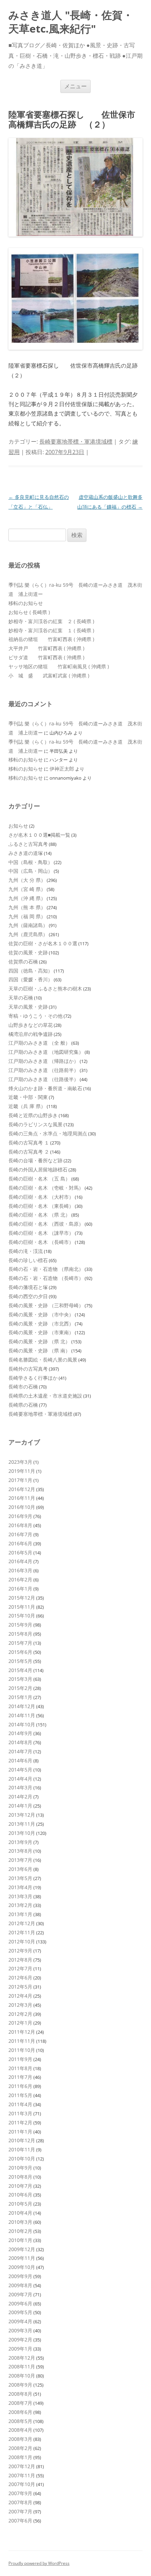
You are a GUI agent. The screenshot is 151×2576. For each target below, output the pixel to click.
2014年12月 (22, 1706)
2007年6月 (20, 2521)
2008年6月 (20, 2412)
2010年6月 (20, 2195)
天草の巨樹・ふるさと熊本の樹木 (45, 988)
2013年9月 (20, 1842)
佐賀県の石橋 (23, 962)
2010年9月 (20, 2168)
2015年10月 (22, 1616)
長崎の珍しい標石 (28, 1260)
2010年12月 (22, 2140)
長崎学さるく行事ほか (33, 1378)
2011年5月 (20, 2095)
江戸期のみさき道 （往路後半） (44, 1079)
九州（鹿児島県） (28, 934)
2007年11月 (22, 2475)
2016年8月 (20, 1525)
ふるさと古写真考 (28, 844)
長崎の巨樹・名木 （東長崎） (41, 1206)
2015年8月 (20, 1634)
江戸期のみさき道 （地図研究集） (46, 1052)
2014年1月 (20, 1806)
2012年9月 (20, 1951)
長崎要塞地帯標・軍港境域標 (76, 441)
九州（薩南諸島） (28, 925)
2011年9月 (20, 2059)
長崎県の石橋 (23, 1405)
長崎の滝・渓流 (26, 1251)
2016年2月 (20, 1579)
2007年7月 (20, 2511)
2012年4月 (20, 1996)
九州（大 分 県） (27, 880)
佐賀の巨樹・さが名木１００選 (43, 943)
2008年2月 (20, 2448)
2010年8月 (20, 2177)
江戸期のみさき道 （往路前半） (44, 1070)
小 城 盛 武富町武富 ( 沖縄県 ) (49, 676)
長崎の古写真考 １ (29, 1143)
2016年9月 (20, 1516)
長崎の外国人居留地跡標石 (38, 1169)
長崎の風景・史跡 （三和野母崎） (46, 1305)
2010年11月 (22, 2149)
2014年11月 (22, 1715)
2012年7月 (20, 1968)
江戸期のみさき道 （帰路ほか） (44, 1061)
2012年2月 (20, 2014)
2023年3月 (20, 1462)
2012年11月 (22, 1932)
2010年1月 (20, 2240)
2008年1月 (20, 2457)
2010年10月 (22, 2159)
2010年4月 (20, 2213)
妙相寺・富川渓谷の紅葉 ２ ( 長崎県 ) (51, 621)
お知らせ (18, 826)
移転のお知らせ (26, 603)
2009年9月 (20, 2276)
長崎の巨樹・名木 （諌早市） (41, 1233)
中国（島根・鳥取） (31, 862)
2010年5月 (20, 2204)
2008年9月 (20, 2385)
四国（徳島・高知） (31, 971)
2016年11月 (22, 1498)
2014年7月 (20, 1751)
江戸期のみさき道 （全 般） (39, 1043)
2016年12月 (22, 1489)
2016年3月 (20, 1570)
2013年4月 (20, 1887)
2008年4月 (20, 2430)
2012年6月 (20, 1978)
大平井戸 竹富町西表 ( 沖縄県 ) (46, 648)
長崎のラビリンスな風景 (35, 1124)
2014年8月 (20, 1742)
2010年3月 (20, 2222)
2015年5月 (20, 1661)
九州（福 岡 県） (27, 916)
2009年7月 (20, 2294)
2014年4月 (20, 1779)
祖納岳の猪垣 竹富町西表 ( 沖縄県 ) (51, 639)
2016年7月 (20, 1534)
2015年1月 (20, 1697)
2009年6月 (20, 2303)
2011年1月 (20, 2132)
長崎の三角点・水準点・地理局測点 (48, 1133)
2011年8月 (20, 2068)
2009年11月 (22, 2258)
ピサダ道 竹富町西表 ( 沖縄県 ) (46, 657)
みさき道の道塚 (26, 853)
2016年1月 (20, 1589)
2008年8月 (20, 2394)
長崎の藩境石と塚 (28, 1287)
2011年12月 (22, 2032)
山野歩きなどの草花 (31, 1025)
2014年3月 (20, 1787)
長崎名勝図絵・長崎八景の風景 (43, 1360)
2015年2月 (20, 1688)
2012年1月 (20, 2023)
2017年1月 (20, 1480)
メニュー (75, 86)
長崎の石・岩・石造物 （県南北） (46, 1269)
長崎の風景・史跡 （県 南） (39, 1350)
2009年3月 (20, 2330)
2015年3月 (20, 1679)
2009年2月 (20, 2340)
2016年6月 (20, 1543)
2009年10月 (22, 2267)
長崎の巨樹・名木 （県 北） (39, 1215)
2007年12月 (22, 2466)
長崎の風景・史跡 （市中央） (41, 1314)
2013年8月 (20, 1851)
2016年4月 (20, 1561)
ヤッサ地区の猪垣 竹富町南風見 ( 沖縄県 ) (59, 666)
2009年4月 (20, 2321)
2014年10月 (22, 1724)
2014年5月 (20, 1770)
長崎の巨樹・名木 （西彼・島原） (46, 1224)
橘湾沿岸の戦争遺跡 (31, 1034)
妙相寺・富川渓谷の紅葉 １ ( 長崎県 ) (51, 630)
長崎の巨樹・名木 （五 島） (39, 1179)
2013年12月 (22, 1815)
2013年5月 (20, 1878)
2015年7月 (20, 1643)
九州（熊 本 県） (27, 907)
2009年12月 (22, 2249)
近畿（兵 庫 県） (27, 1106)
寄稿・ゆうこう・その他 (35, 1016)
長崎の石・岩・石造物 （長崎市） (46, 1278)
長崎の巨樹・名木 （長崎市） (41, 1242)
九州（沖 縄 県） (27, 898)
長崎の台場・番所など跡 (35, 1160)
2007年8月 (20, 2502)
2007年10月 (22, 2484)
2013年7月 (20, 1860)
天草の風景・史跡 (28, 1007)
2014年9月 (20, 1733)
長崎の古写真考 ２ (29, 1152)
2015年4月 (20, 1670)
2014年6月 (20, 1760)
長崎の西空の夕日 (28, 1296)
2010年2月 (20, 2231)
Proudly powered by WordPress (39, 2563)
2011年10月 (22, 2050)
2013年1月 (20, 1914)
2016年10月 (22, 1507)
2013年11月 (22, 1824)
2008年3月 (20, 2439)
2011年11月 (22, 2041)
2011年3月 (20, 2113)
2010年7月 (20, 2186)
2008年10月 (22, 2376)
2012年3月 (20, 2005)
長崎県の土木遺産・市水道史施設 (45, 1396)
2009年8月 (20, 2285)
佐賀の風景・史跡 (28, 952)
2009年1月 (20, 2349)
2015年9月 (20, 1625)
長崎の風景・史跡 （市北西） (41, 1324)
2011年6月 (20, 2086)
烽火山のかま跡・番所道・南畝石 (45, 1088)
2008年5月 (20, 2421)
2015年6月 (20, 1652)
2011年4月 (20, 2104)
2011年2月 (20, 2122)
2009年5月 (20, 2312)
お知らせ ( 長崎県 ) (29, 612)
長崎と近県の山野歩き (33, 1115)
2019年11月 (22, 1471)
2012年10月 (22, 1941)
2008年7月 (20, 2403)
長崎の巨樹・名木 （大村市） (41, 1197)
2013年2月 (20, 1905)
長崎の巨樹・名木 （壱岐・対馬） (46, 1188)
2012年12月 (22, 1923)
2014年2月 (20, 1797)
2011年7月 (20, 2077)
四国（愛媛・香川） (31, 979)
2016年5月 (20, 1552)
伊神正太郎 (62, 769)
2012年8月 (20, 1960)
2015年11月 (22, 1607)
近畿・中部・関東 (28, 1097)
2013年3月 (20, 1896)
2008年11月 (22, 2366)
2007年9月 (20, 2493)
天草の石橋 (21, 998)
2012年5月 (20, 1987)
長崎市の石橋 (23, 1387)
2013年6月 (20, 1869)
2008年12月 (22, 2358)
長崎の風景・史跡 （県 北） (39, 1341)
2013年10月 (22, 1833)
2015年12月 (22, 1598)
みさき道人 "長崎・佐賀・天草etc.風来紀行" (71, 22)
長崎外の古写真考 (28, 1369)
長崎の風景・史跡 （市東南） (41, 1332)
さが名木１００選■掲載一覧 (39, 835)
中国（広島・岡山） (31, 871)
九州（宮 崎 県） (27, 889)
